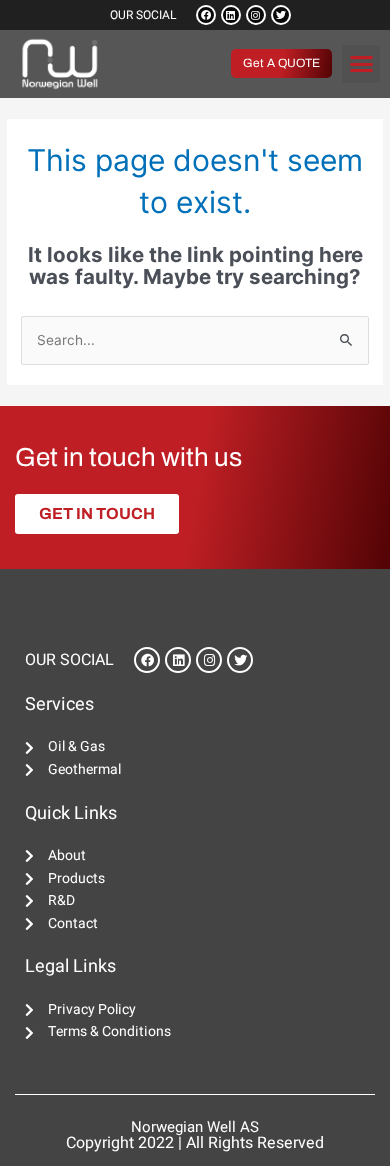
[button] (361, 64)
